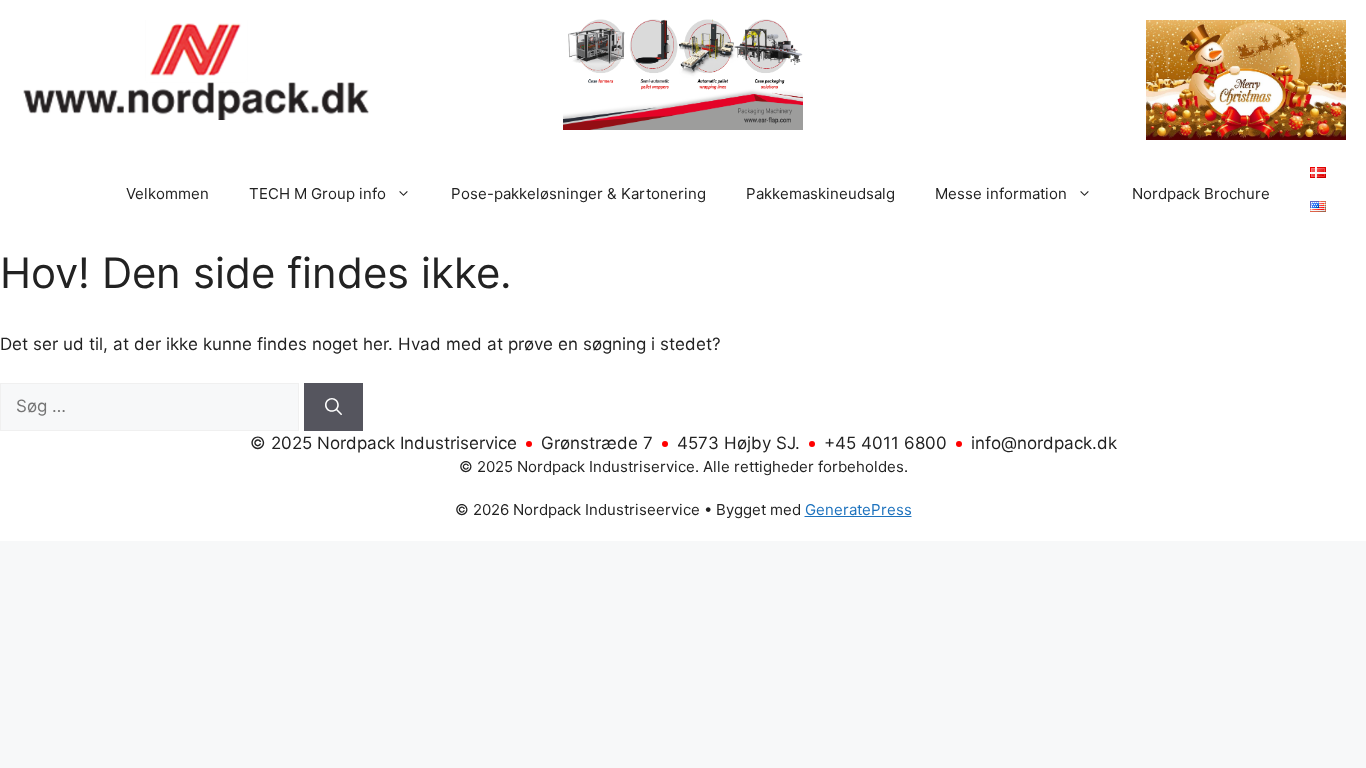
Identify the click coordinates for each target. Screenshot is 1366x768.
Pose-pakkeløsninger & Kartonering (578, 193)
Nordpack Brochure (1201, 193)
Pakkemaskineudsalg (820, 193)
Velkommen (167, 193)
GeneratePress (858, 509)
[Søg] (333, 407)
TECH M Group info (317, 193)
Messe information (1001, 193)
